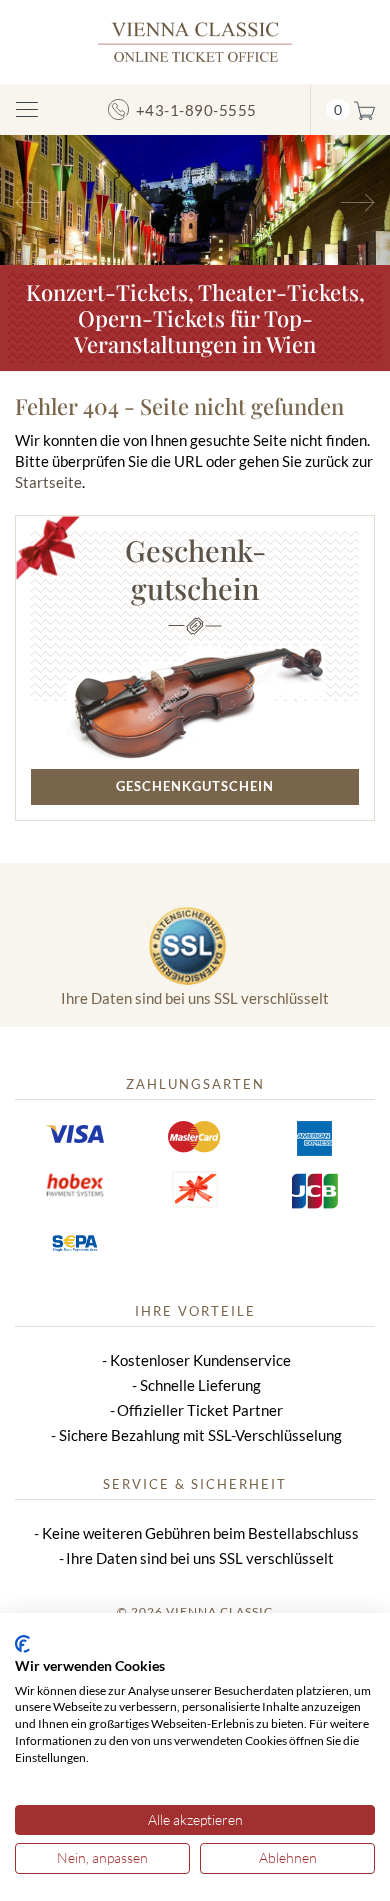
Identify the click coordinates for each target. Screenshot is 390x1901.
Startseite (48, 482)
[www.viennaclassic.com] (195, 40)
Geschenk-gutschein (195, 569)
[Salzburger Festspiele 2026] (195, 198)
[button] (29, 200)
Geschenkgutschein (195, 786)
